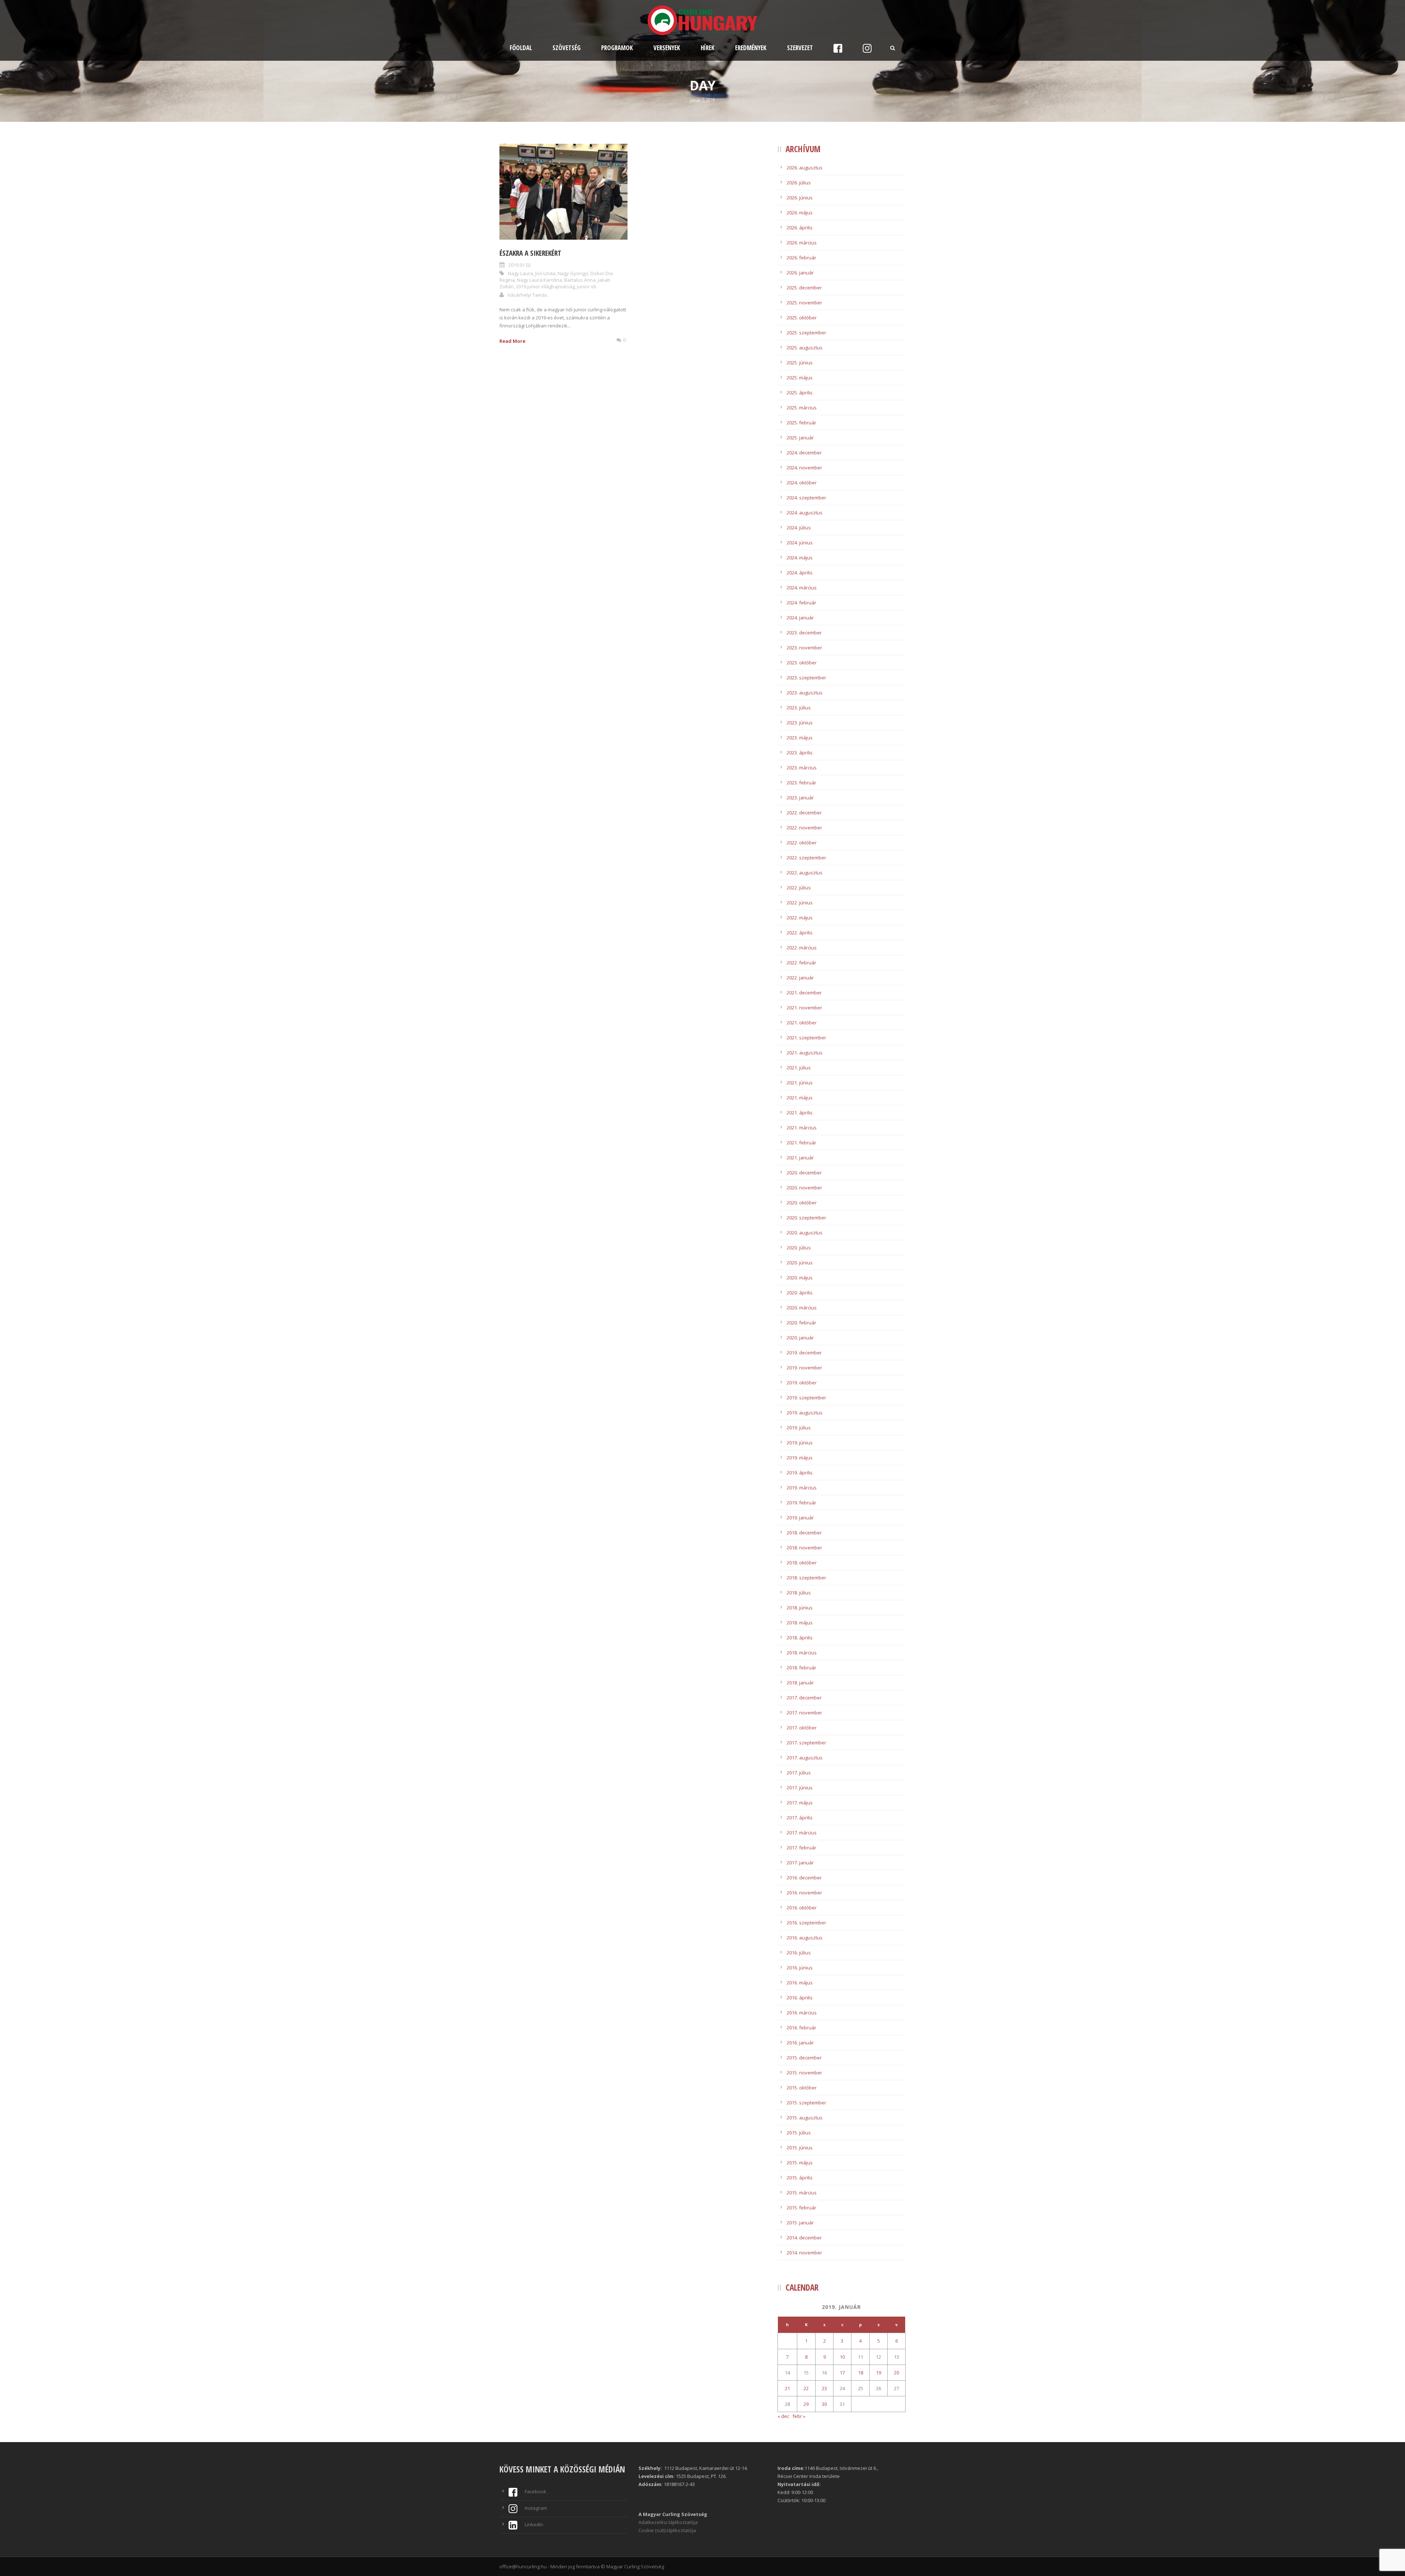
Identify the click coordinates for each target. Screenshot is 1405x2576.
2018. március (802, 1653)
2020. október (802, 1203)
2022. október (802, 843)
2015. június (800, 2148)
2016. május (800, 1983)
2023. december (804, 633)
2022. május (800, 918)
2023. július (799, 708)
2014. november (804, 2253)
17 (842, 2373)
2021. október (802, 1023)
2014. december (804, 2238)
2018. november (804, 1548)
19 (878, 2373)
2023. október (802, 663)
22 (806, 2388)
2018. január (800, 1683)
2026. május (800, 213)
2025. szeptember (806, 333)
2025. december (804, 288)
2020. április (800, 1293)
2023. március (802, 768)
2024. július (799, 528)
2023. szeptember (806, 678)
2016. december (804, 1878)
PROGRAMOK (617, 48)
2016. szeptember (806, 1923)
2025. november (804, 303)
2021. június (800, 1083)
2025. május (800, 378)
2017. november (804, 1713)
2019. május (800, 1458)
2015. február (801, 2208)
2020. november (804, 1188)
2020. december (804, 1173)
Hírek (708, 48)
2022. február (801, 963)
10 (842, 2357)
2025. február (801, 423)
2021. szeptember (806, 1038)
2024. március (802, 588)
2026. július (799, 183)
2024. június (800, 543)
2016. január (800, 2043)
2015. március (802, 2193)
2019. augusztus (805, 1413)
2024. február (801, 603)
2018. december (804, 1533)
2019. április (800, 1473)
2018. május (800, 1623)
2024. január (800, 618)
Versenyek (667, 48)
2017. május (800, 1803)
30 (824, 2404)
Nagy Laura (520, 273)
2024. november (804, 468)
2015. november (804, 2073)
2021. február (801, 1143)
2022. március (802, 948)
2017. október (802, 1728)
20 (896, 2373)
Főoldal (521, 48)
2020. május (800, 1278)
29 (806, 2404)
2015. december (804, 2058)
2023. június (800, 723)
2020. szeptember (806, 1218)
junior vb (587, 286)
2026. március (802, 243)
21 (787, 2388)
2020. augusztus (805, 1233)
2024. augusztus (805, 513)
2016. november (804, 1893)
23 (824, 2388)
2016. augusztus (805, 1938)
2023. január (800, 798)
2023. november (804, 648)
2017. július (799, 1773)
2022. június (800, 903)
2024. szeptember (806, 498)
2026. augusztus (805, 168)
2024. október (802, 483)
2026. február (801, 258)
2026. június (800, 198)
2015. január (800, 2223)
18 (861, 2373)
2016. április (800, 1998)
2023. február (801, 783)
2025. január (800, 438)
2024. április (800, 573)
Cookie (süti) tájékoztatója (667, 2530)
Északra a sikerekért (530, 253)
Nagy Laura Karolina (539, 280)
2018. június (800, 1608)
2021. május (800, 1098)
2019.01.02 (520, 265)
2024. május (800, 558)
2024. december (804, 453)
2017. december (804, 1698)
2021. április (800, 1113)
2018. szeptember (806, 1578)
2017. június (800, 1788)
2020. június (800, 1263)
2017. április (800, 1818)
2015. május (800, 2163)
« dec (783, 2416)
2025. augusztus (805, 348)
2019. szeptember (806, 1398)
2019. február (801, 1503)
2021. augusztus (805, 1053)
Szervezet (800, 48)
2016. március (802, 2013)
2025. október (802, 318)
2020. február (801, 1323)
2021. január (800, 1158)
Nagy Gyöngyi (573, 273)
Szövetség (567, 48)
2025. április (800, 393)
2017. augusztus (805, 1758)
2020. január (800, 1338)
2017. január (800, 1863)
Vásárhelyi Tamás (527, 295)
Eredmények (751, 48)
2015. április (800, 2178)
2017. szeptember (806, 1743)
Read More (512, 341)
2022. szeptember (806, 858)
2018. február (801, 1668)
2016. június (800, 1968)
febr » (799, 2416)
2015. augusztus (805, 2118)
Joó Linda (545, 273)
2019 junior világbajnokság (545, 286)
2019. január (800, 1518)
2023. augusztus (805, 693)
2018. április (800, 1638)
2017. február (801, 1848)
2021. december (804, 993)
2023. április (800, 753)
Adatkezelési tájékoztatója (668, 2522)
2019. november (804, 1368)
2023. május (800, 738)
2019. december (804, 1353)
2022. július (799, 888)
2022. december (804, 813)
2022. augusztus (805, 873)
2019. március (802, 1488)
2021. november (804, 1008)
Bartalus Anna (580, 280)
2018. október (802, 1563)
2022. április (800, 933)
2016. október (802, 1908)
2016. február (801, 2028)
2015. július (799, 2133)
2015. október (802, 2088)
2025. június (800, 363)
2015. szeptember (806, 2103)
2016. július (799, 1953)
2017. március (802, 1833)
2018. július (799, 1593)
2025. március (802, 408)
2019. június (800, 1443)
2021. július (799, 1068)
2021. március (802, 1128)
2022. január (800, 978)
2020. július (799, 1248)
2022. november (804, 828)
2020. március (802, 1308)
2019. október (802, 1383)
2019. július (799, 1428)
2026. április (800, 228)
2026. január (800, 273)
